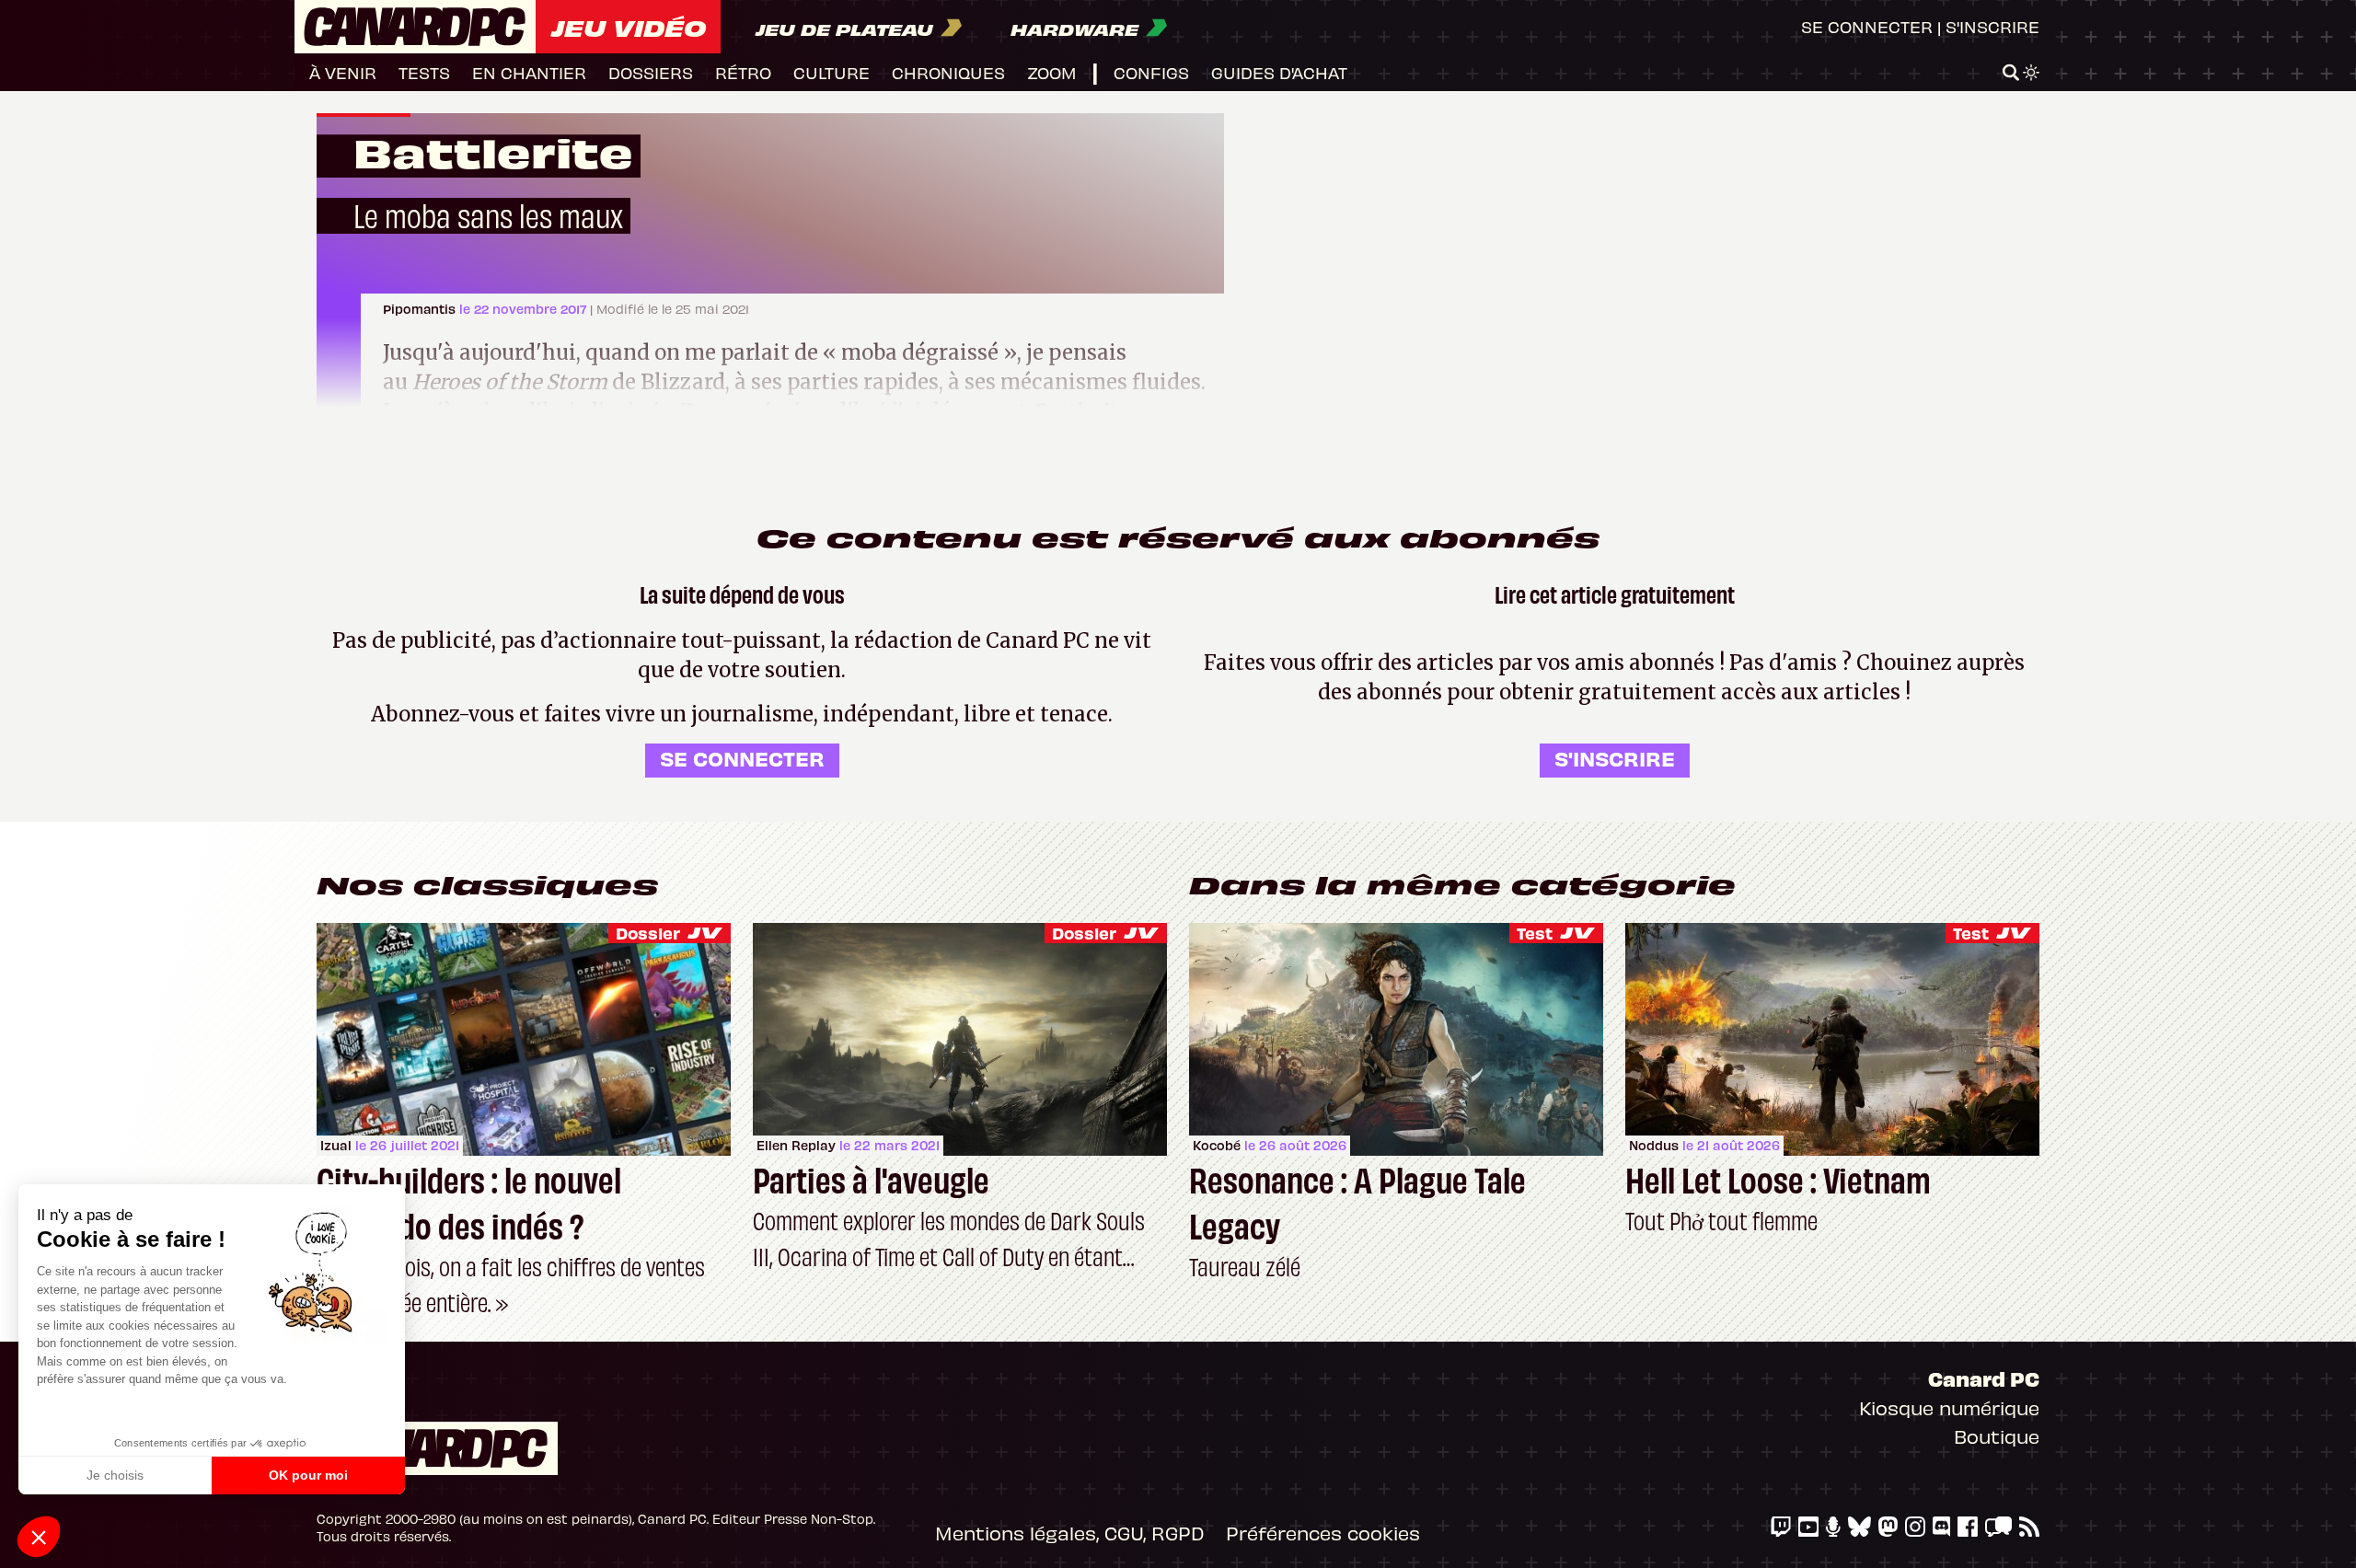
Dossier (648, 933)
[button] (39, 1537)
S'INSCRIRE (1615, 758)
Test (1535, 933)
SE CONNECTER (742, 758)
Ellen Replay (796, 1145)
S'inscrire (1992, 26)
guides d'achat (1279, 72)
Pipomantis (421, 309)
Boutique (1997, 1436)
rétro (743, 72)
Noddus (1654, 1145)
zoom (1052, 72)
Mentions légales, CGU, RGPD (1069, 1533)
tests (424, 72)
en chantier (529, 72)
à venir (343, 72)
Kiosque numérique (1949, 1407)
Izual (336, 1145)
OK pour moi (308, 1475)
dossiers (651, 72)
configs (1151, 72)
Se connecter (1867, 26)
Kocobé (1217, 1145)
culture (832, 72)
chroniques (948, 72)
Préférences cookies (1323, 1533)
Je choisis (115, 1475)
